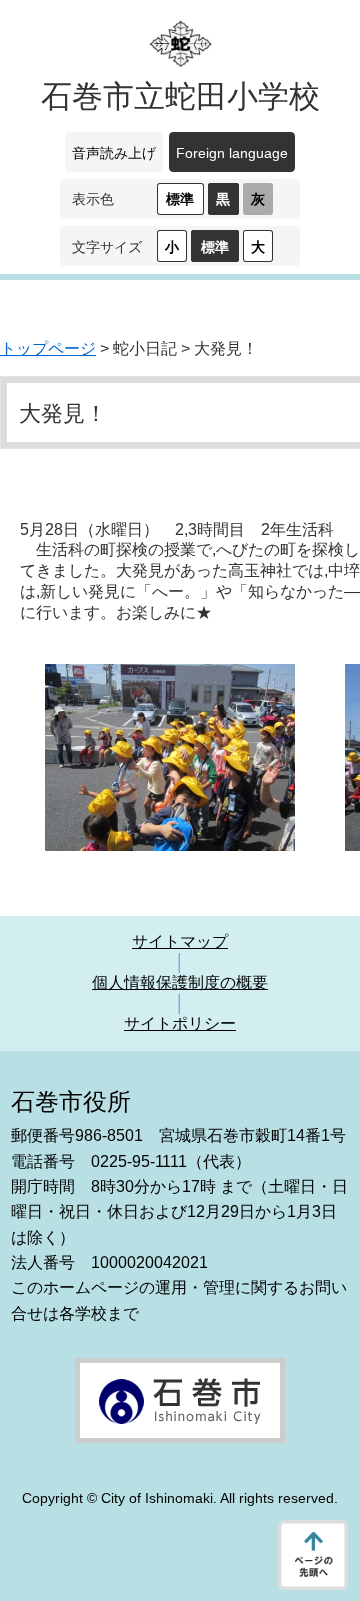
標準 (180, 199)
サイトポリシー (180, 1023)
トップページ (48, 348)
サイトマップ (180, 941)
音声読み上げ (114, 153)
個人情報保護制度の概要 (180, 982)
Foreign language (232, 153)
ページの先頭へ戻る (313, 1555)
